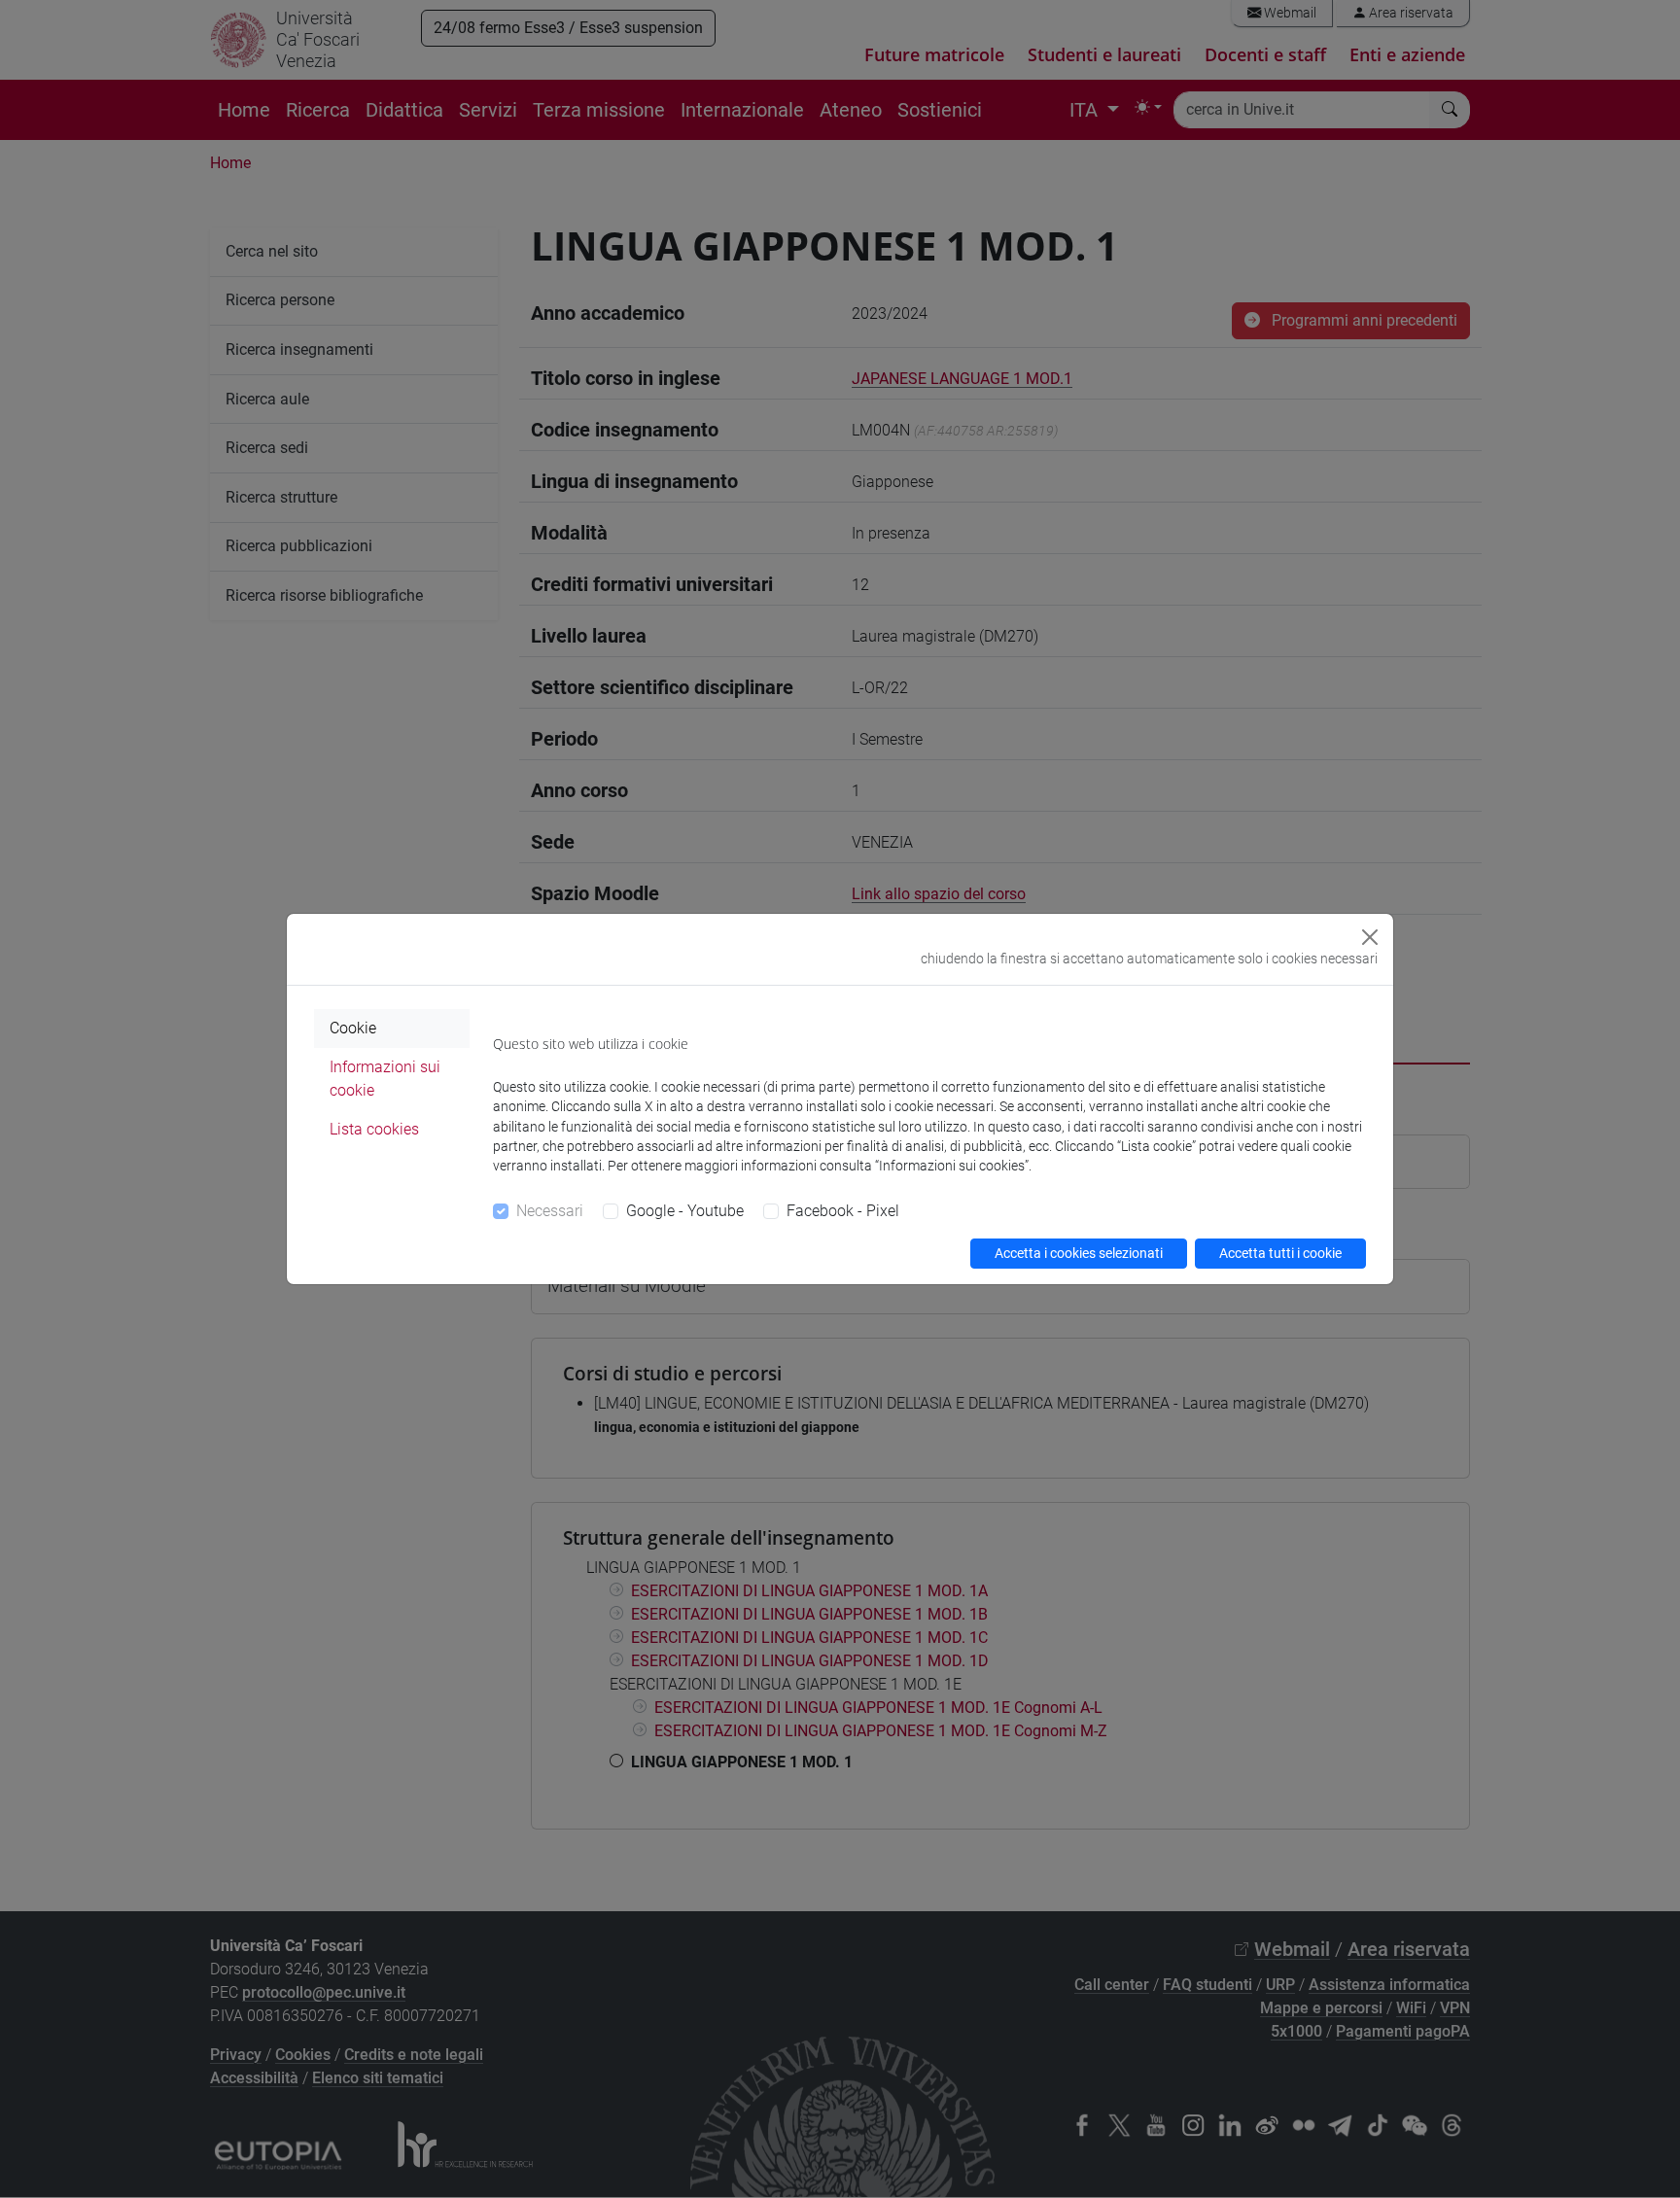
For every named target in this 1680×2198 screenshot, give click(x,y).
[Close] (1370, 937)
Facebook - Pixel (843, 1211)
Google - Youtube (685, 1211)
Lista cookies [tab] (374, 1129)
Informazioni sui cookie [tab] (385, 1079)
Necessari (550, 1211)
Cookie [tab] (353, 1028)
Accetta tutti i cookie (1280, 1253)
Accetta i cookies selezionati (1079, 1253)
